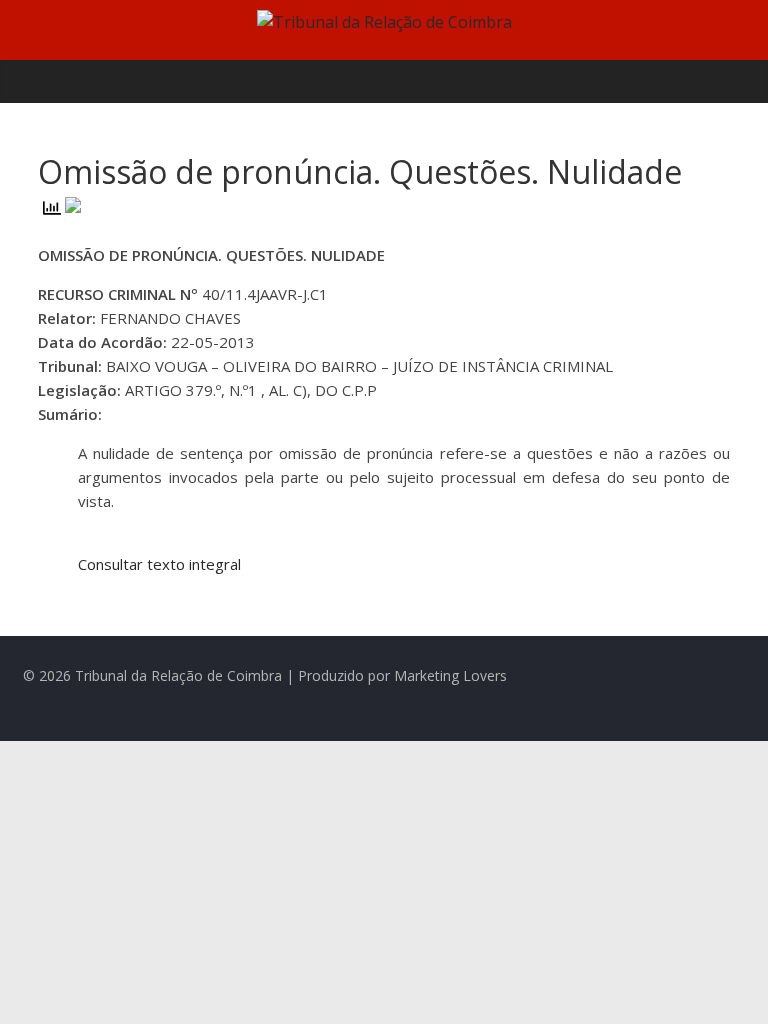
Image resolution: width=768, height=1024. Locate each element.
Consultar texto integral (159, 564)
